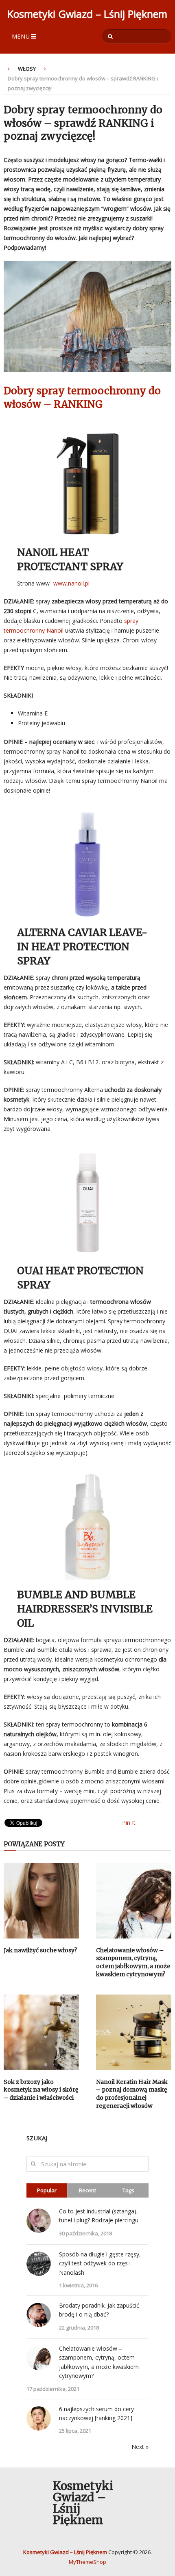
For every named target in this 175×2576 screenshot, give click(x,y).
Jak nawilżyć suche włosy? (40, 1950)
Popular (47, 2190)
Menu (21, 36)
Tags (128, 2190)
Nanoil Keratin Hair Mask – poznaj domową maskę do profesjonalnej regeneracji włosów (132, 2094)
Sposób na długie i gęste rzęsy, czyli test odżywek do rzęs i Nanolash (100, 2263)
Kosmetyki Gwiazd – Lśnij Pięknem (87, 14)
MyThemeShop (87, 2562)
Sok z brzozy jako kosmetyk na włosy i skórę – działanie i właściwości (41, 2090)
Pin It (129, 1823)
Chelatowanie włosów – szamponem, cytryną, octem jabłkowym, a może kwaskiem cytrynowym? (133, 1962)
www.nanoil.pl (71, 583)
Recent (87, 2190)
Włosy (27, 69)
